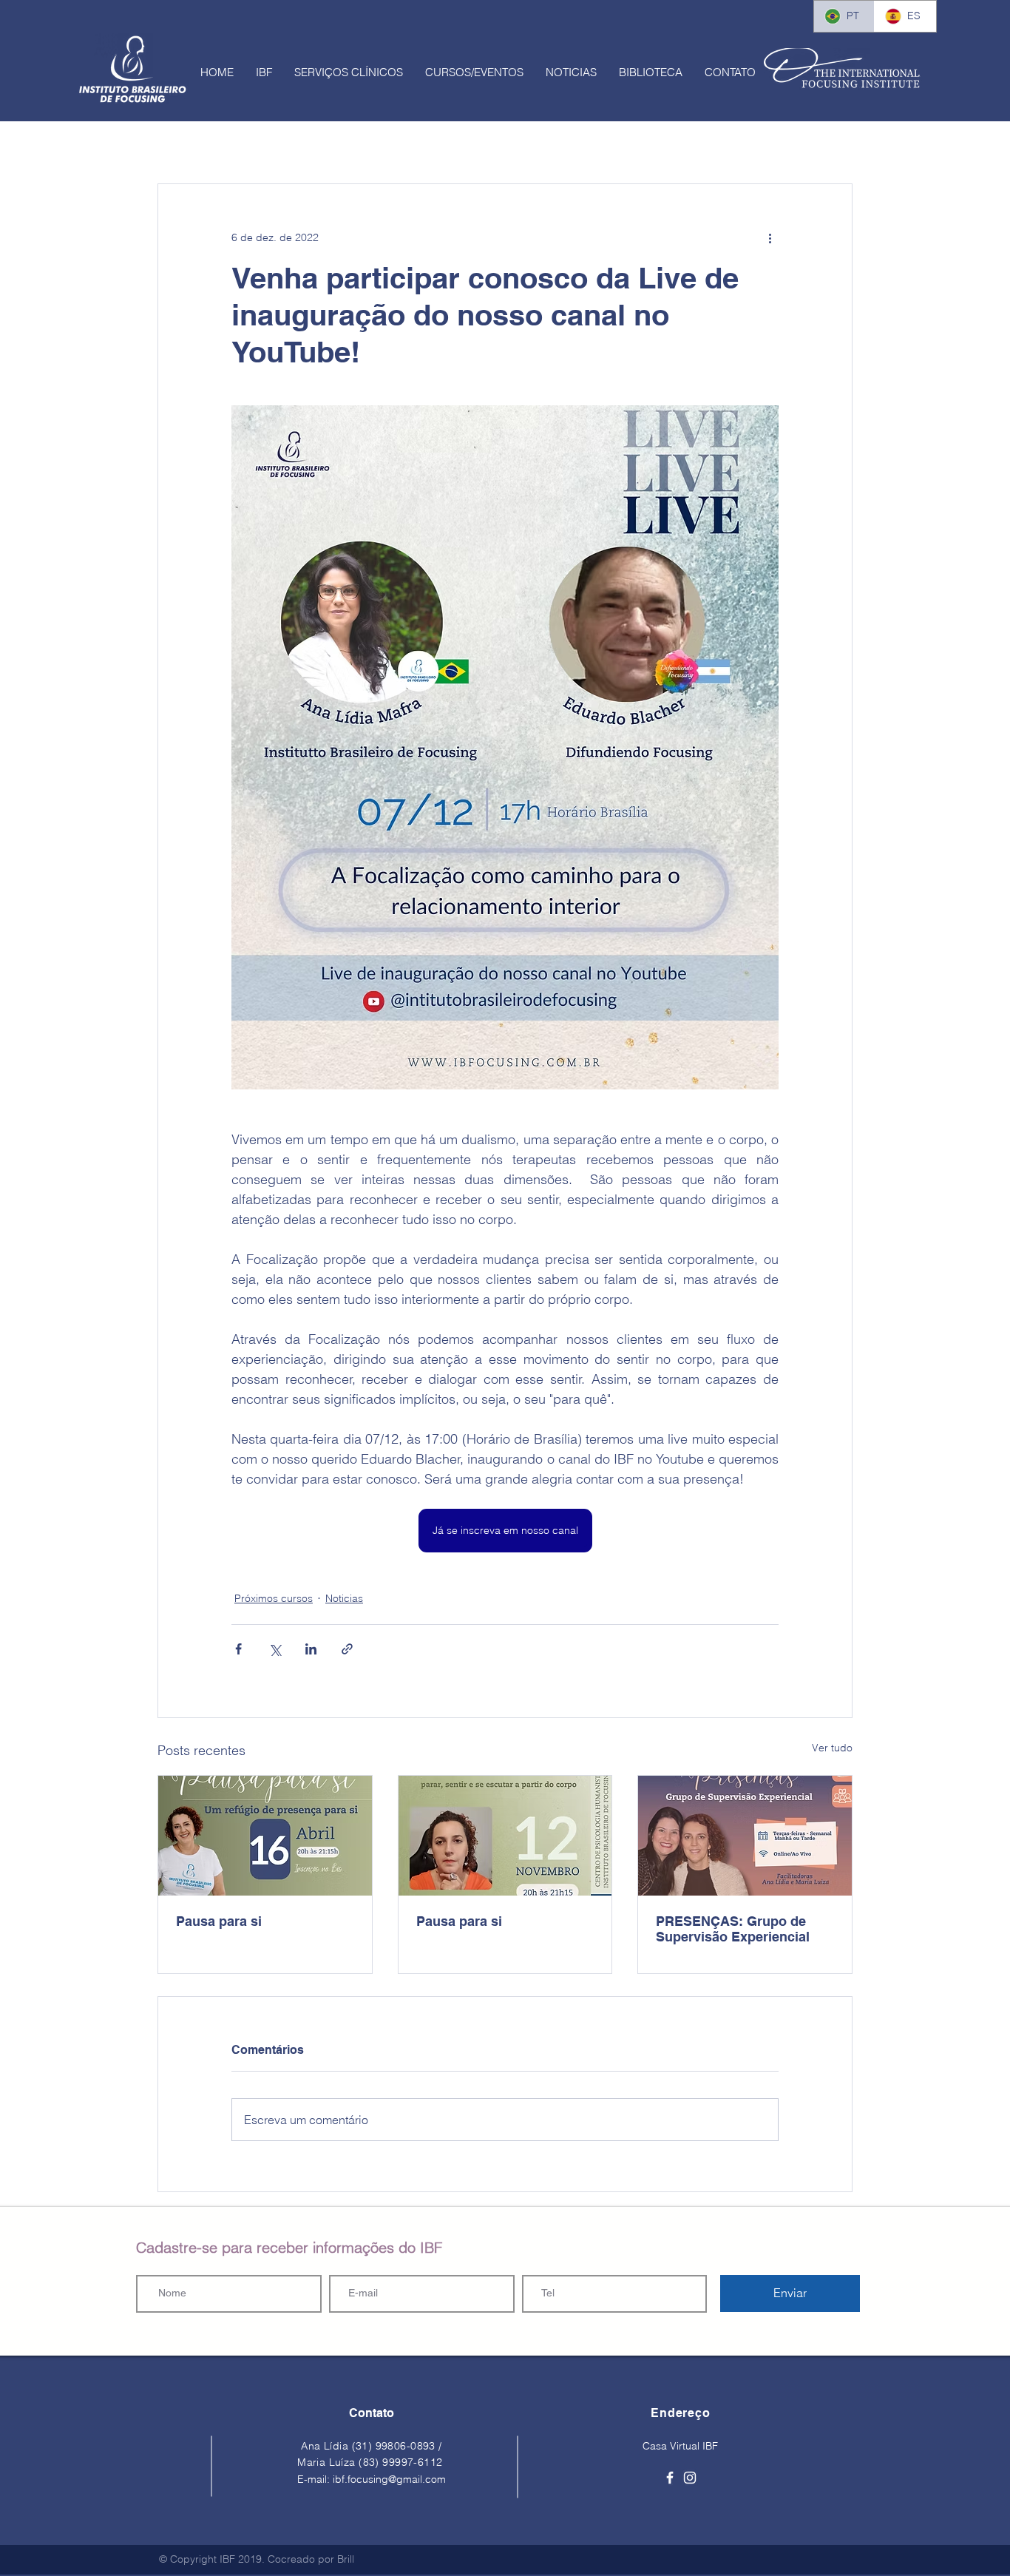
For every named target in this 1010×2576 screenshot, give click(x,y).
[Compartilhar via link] (347, 1649)
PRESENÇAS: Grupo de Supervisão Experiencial (733, 1929)
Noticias (344, 1598)
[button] (264, 72)
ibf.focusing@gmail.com (389, 2479)
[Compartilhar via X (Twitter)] (275, 1649)
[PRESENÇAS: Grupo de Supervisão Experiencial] (745, 1836)
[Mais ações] (770, 237)
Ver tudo (832, 1748)
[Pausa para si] (265, 1836)
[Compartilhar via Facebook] (238, 1649)
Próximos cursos (274, 1598)
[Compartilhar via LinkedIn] (311, 1649)
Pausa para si (219, 1921)
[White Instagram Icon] (690, 2478)
